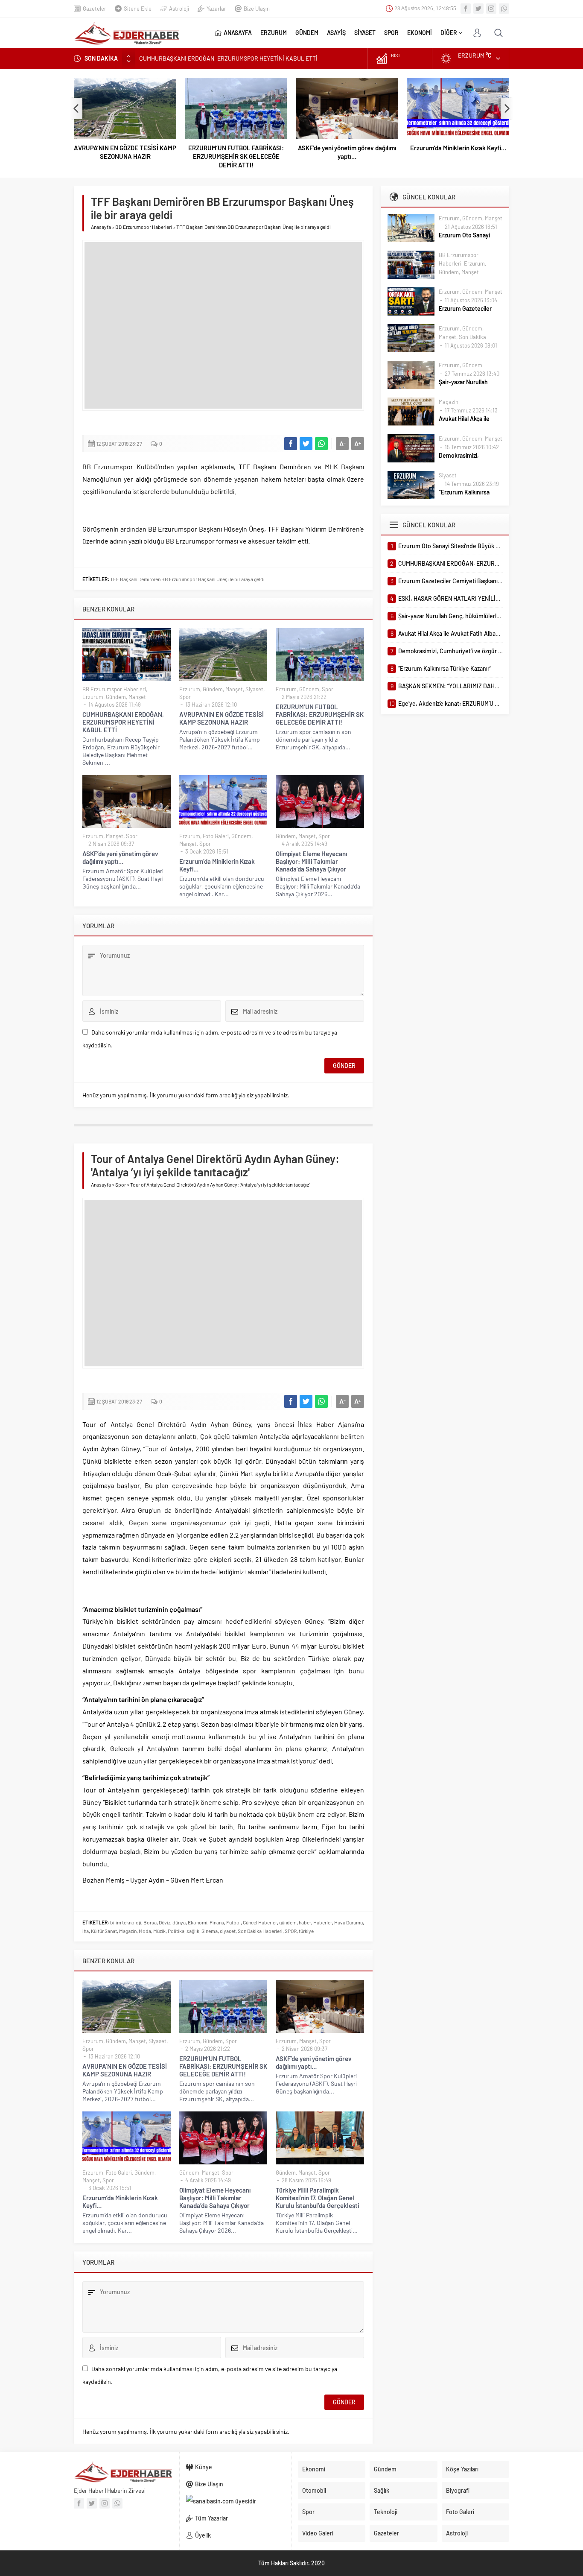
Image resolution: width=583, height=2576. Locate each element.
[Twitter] (478, 9)
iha (86, 1931)
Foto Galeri (216, 836)
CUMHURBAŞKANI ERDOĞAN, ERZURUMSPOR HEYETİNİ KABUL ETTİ (123, 722)
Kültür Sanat (104, 1931)
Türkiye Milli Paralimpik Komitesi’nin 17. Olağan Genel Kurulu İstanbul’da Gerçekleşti (317, 2198)
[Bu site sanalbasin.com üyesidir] (236, 2501)
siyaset (228, 1931)
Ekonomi (198, 1922)
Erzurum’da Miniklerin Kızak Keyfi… (458, 148)
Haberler (323, 1922)
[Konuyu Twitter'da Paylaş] (306, 444)
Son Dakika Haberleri (260, 1931)
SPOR (291, 1931)
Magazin (128, 1931)
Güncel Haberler (260, 1922)
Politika (176, 1931)
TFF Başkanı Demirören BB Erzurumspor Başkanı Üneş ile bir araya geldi (187, 579)
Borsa (150, 1922)
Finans (217, 1922)
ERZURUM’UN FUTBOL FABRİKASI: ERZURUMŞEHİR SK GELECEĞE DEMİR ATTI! (236, 156)
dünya (179, 1922)
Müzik (159, 1931)
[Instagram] (491, 9)
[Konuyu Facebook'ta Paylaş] (291, 444)
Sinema (210, 1931)
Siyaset (254, 689)
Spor (185, 697)
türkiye (306, 1931)
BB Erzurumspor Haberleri (144, 227)
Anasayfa (101, 227)
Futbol (233, 1922)
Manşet (137, 697)
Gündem (116, 697)
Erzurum (93, 697)
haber (305, 1922)
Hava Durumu (348, 1922)
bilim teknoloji (126, 1922)
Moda (145, 1931)
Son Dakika (472, 337)
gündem (288, 1922)
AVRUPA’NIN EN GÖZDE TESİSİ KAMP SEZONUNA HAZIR (125, 152)
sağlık (193, 1931)
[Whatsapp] (504, 9)
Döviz (165, 1922)
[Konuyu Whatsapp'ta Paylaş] (321, 444)
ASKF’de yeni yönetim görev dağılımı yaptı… (347, 152)
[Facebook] (466, 9)
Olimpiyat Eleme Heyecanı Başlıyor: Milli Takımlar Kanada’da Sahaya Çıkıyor (311, 861)
